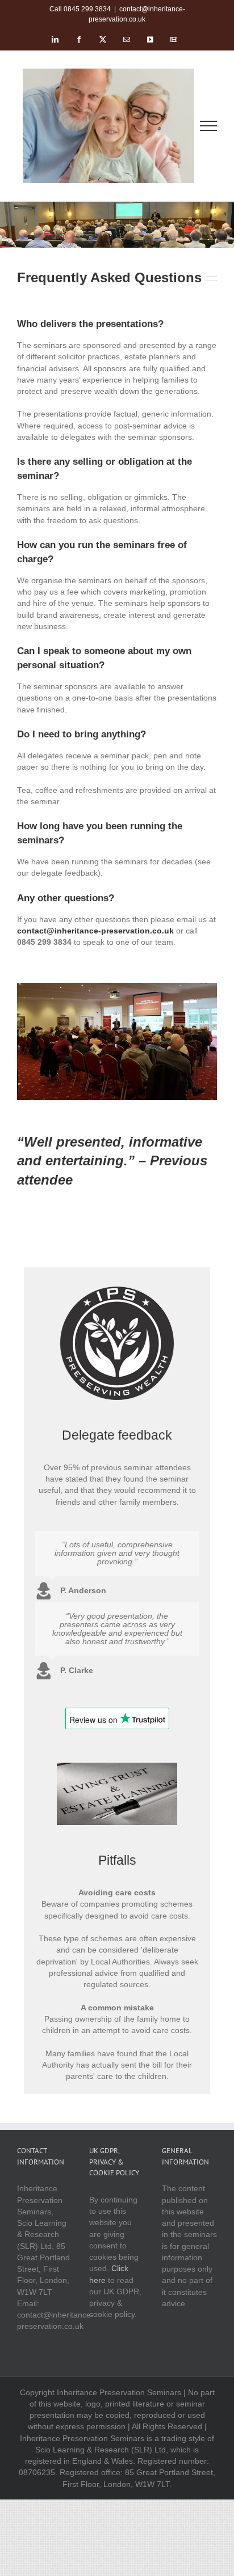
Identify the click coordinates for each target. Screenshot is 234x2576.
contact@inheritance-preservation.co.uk (95, 931)
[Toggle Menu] (209, 126)
